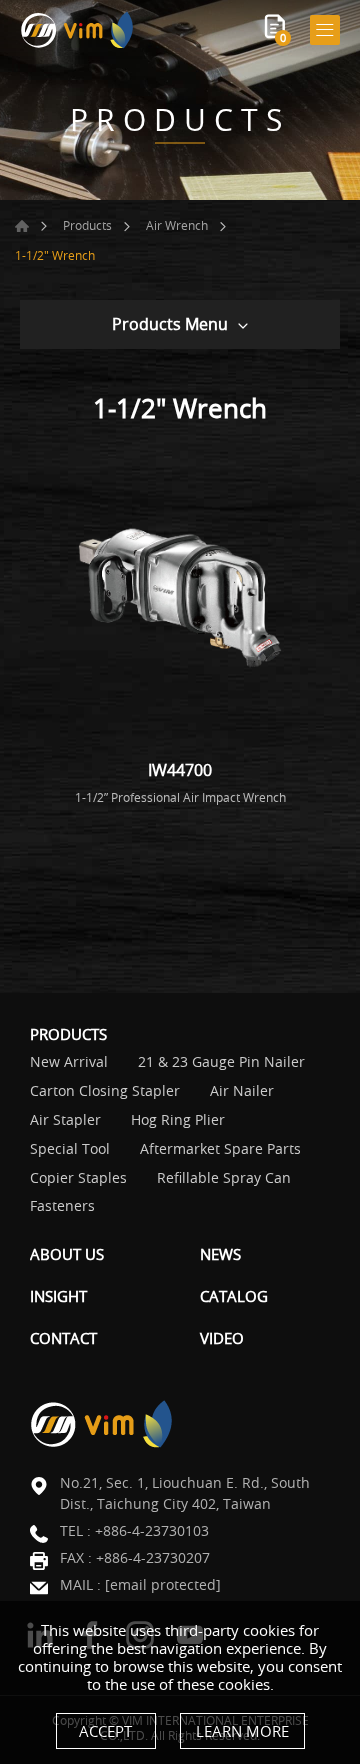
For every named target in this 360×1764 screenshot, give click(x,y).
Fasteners (62, 1206)
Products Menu (170, 324)
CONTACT (63, 1338)
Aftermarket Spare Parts (220, 1149)
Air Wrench (177, 225)
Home (22, 226)
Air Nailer (242, 1091)
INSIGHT (58, 1296)
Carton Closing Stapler (105, 1091)
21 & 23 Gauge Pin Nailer (221, 1062)
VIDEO (222, 1338)
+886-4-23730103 (152, 1530)
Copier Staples (78, 1178)
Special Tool (70, 1149)
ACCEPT (105, 1731)
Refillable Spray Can (224, 1178)
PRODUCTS (68, 1034)
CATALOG (234, 1296)
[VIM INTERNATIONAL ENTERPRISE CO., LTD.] (77, 29)
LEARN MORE (242, 1731)
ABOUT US (67, 1254)
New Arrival (69, 1062)
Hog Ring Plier (178, 1120)
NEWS (220, 1254)
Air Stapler (65, 1120)
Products (87, 225)
